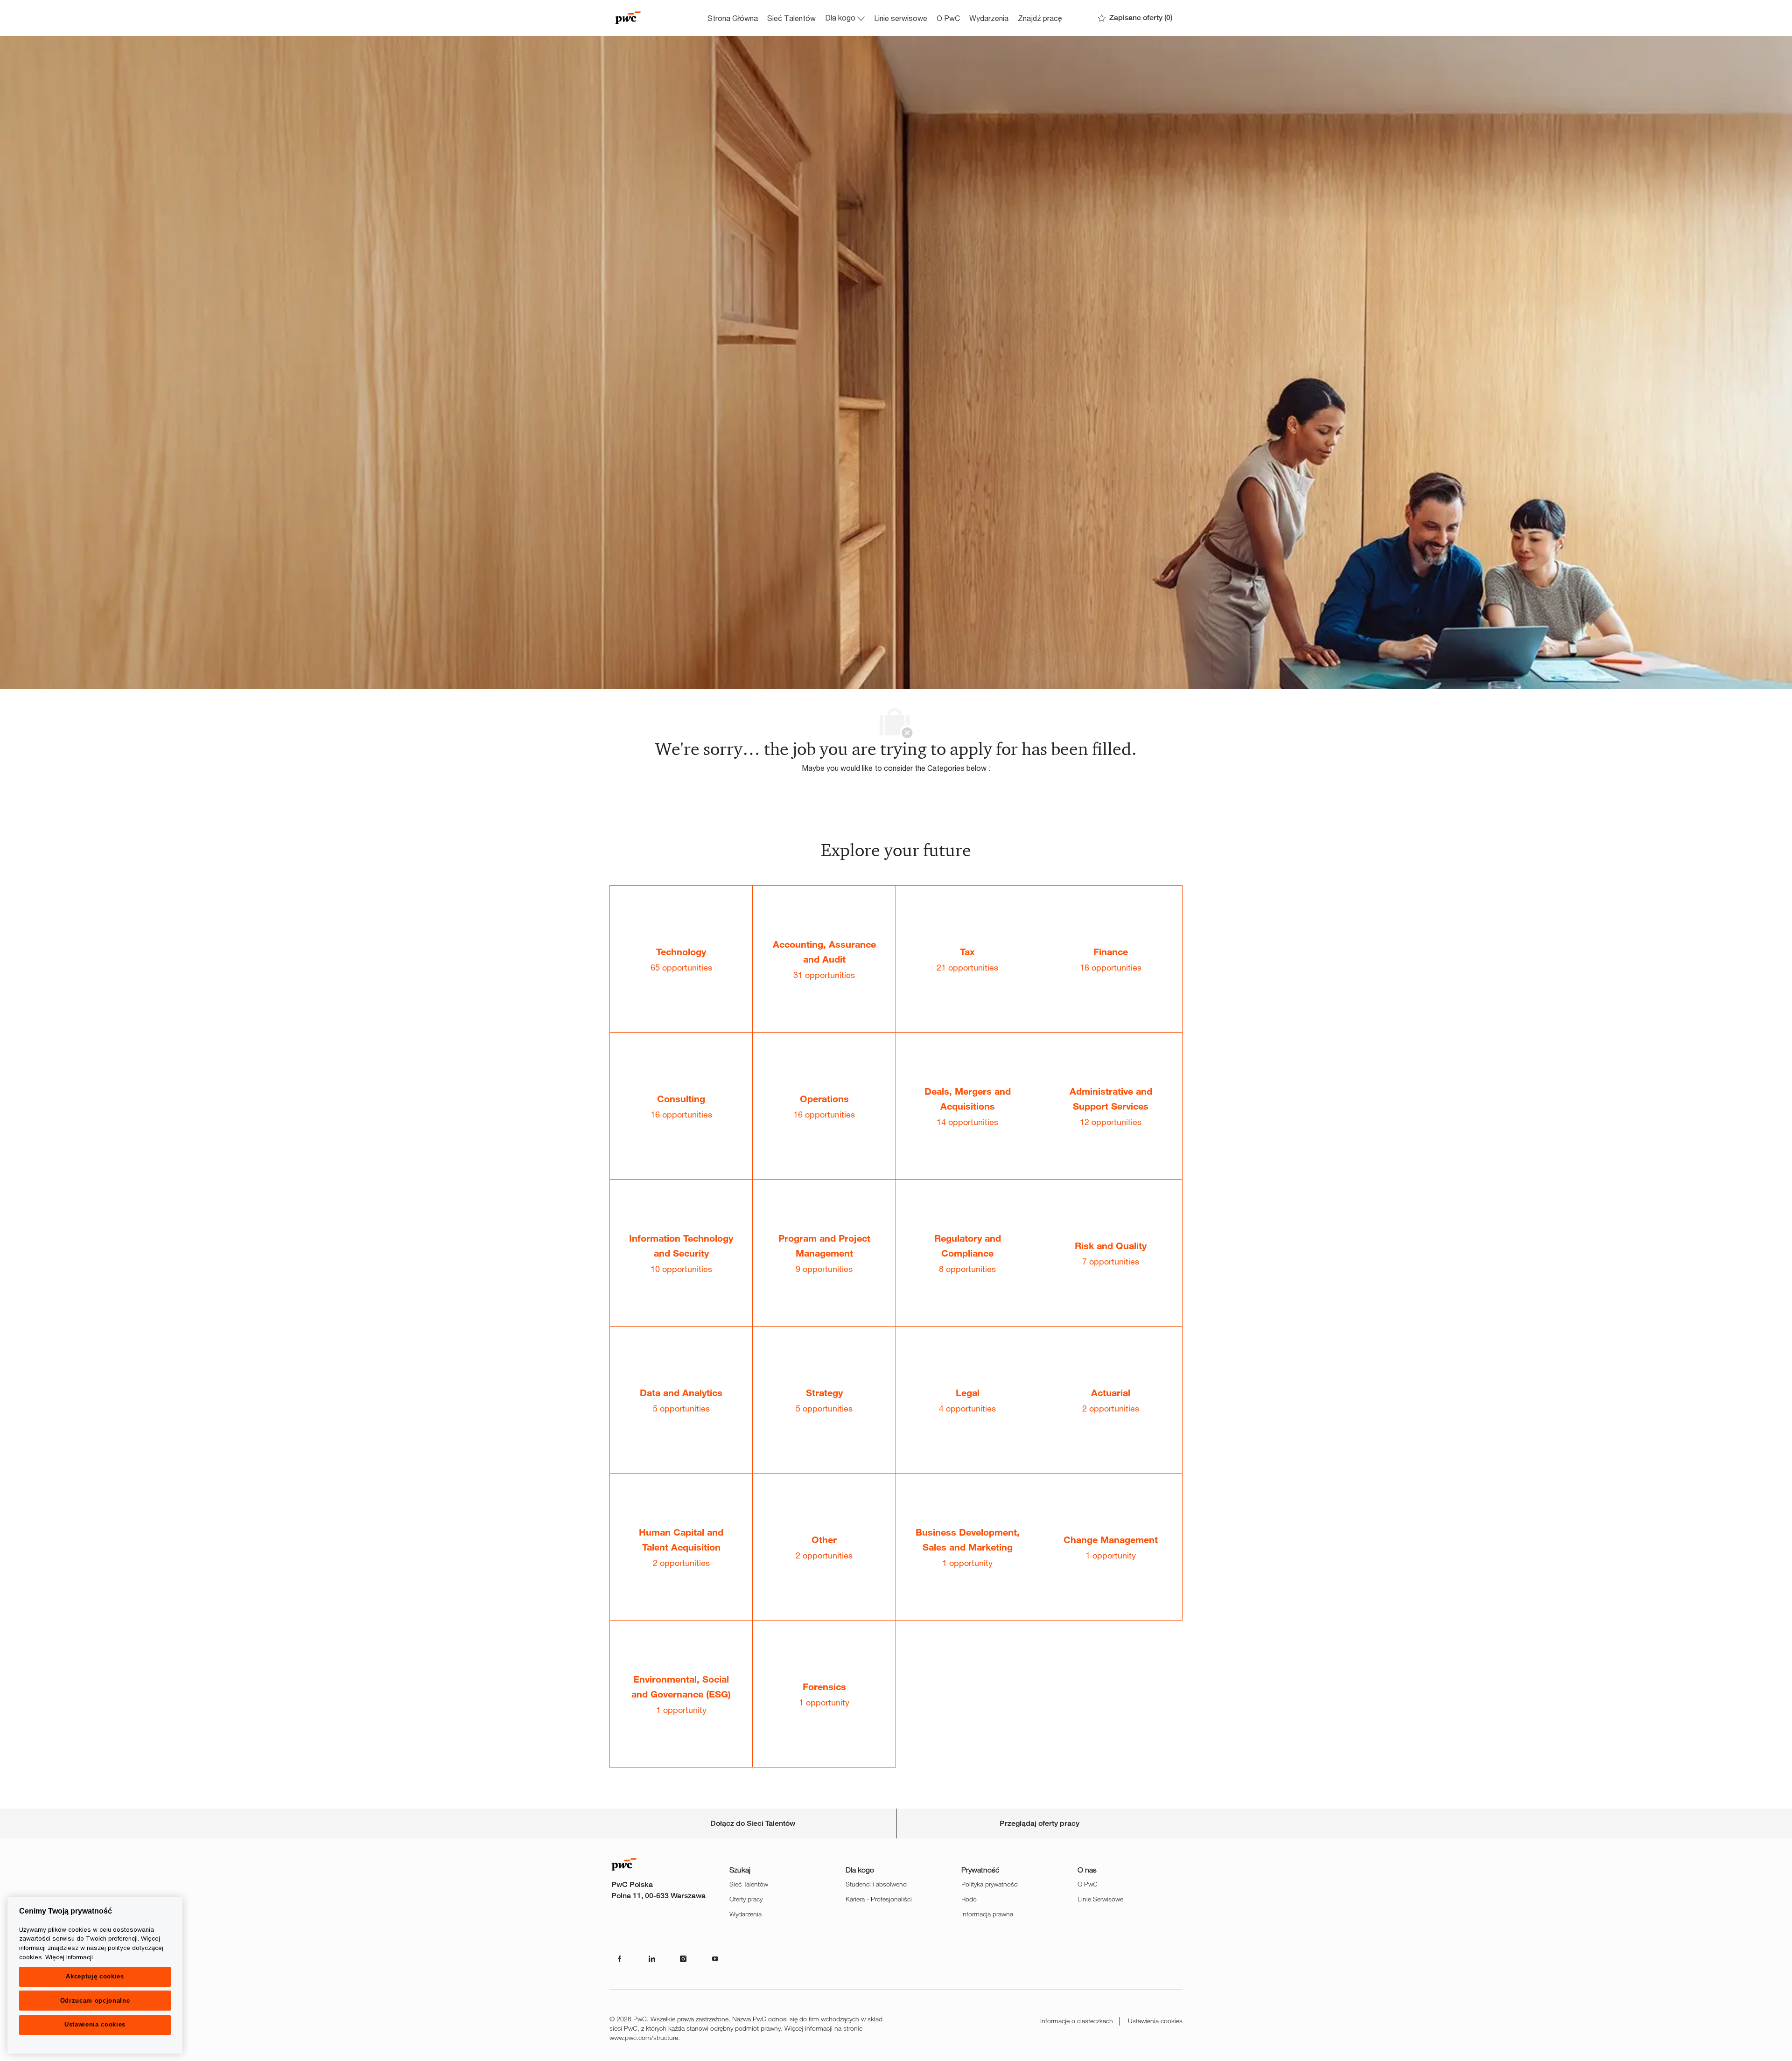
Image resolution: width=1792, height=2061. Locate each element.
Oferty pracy (746, 1899)
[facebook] (620, 1959)
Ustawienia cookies (1155, 2021)
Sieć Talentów (791, 18)
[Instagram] (683, 1959)
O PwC (948, 18)
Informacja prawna (987, 1914)
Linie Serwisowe (1100, 1899)
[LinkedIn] (651, 1959)
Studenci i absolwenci (877, 1884)
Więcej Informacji (69, 1957)
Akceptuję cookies (95, 1976)
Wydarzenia (989, 18)
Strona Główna (733, 18)
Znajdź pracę (1040, 18)
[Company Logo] (656, 18)
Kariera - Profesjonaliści (879, 1899)
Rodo (969, 1899)
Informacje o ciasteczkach (1077, 2021)
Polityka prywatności (990, 1884)
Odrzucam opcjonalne (95, 2001)
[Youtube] (715, 1959)
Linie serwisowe (901, 18)
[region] (95, 1975)
